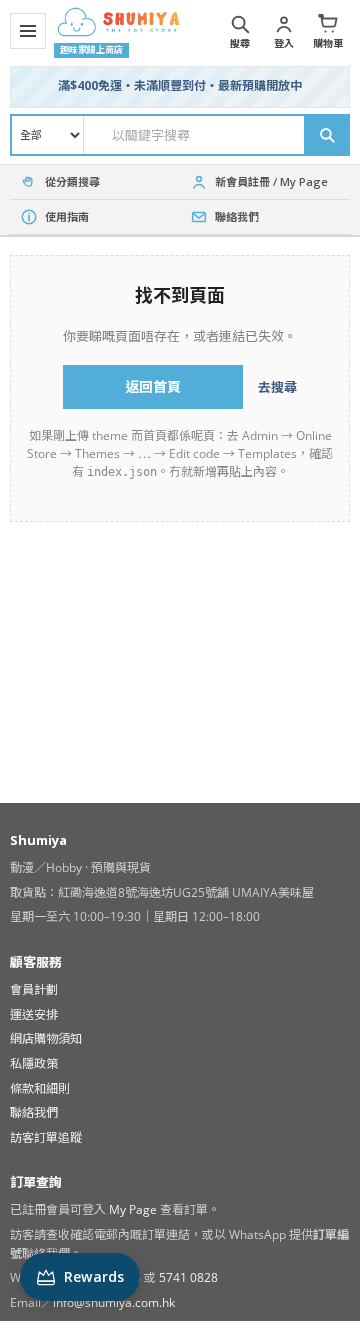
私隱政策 (34, 1063)
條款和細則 (40, 1088)
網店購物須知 (46, 1038)
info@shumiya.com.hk (114, 1302)
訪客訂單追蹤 (46, 1137)
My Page (133, 1209)
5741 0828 (188, 1277)
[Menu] (28, 31)
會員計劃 (34, 989)
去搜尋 (277, 387)
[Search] (326, 135)
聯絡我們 (34, 1112)
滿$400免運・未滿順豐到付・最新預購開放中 (180, 85)
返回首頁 (153, 386)
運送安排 (34, 1014)
